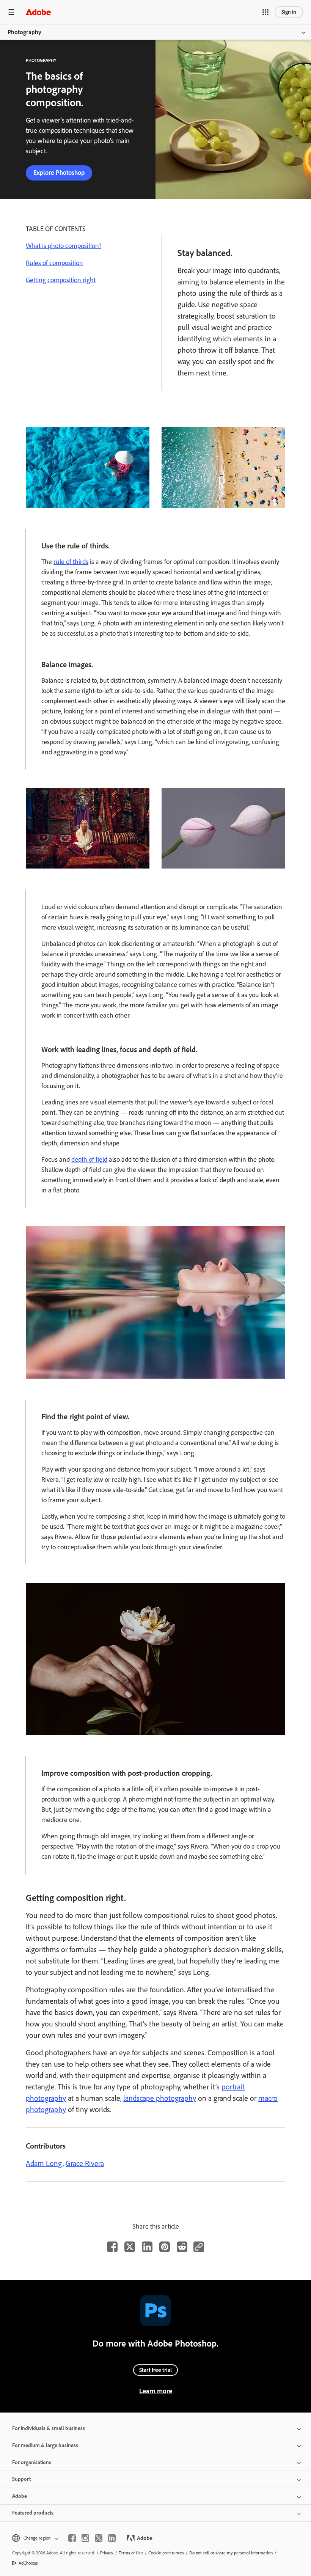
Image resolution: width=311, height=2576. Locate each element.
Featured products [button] (33, 2513)
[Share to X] (130, 2247)
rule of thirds (71, 562)
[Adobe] (38, 12)
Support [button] (21, 2479)
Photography (24, 32)
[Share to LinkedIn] (147, 2247)
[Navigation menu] (11, 12)
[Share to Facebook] (112, 2247)
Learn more (156, 2391)
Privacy (107, 2553)
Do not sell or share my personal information (231, 2553)
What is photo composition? (64, 246)
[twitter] (99, 2538)
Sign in (289, 12)
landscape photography (160, 2098)
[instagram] (85, 2538)
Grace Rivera (85, 2163)
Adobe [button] (20, 2496)
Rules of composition (54, 263)
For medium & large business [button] (45, 2445)
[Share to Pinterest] (165, 2247)
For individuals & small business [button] (49, 2428)
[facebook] (72, 2538)
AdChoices (28, 2563)
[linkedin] (112, 2538)
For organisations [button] (32, 2462)
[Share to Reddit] (182, 2247)
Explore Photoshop (59, 173)
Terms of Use (131, 2553)
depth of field (89, 1159)
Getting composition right (61, 280)
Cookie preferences (166, 2553)
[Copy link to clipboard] (199, 2247)
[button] (265, 12)
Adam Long (44, 2163)
